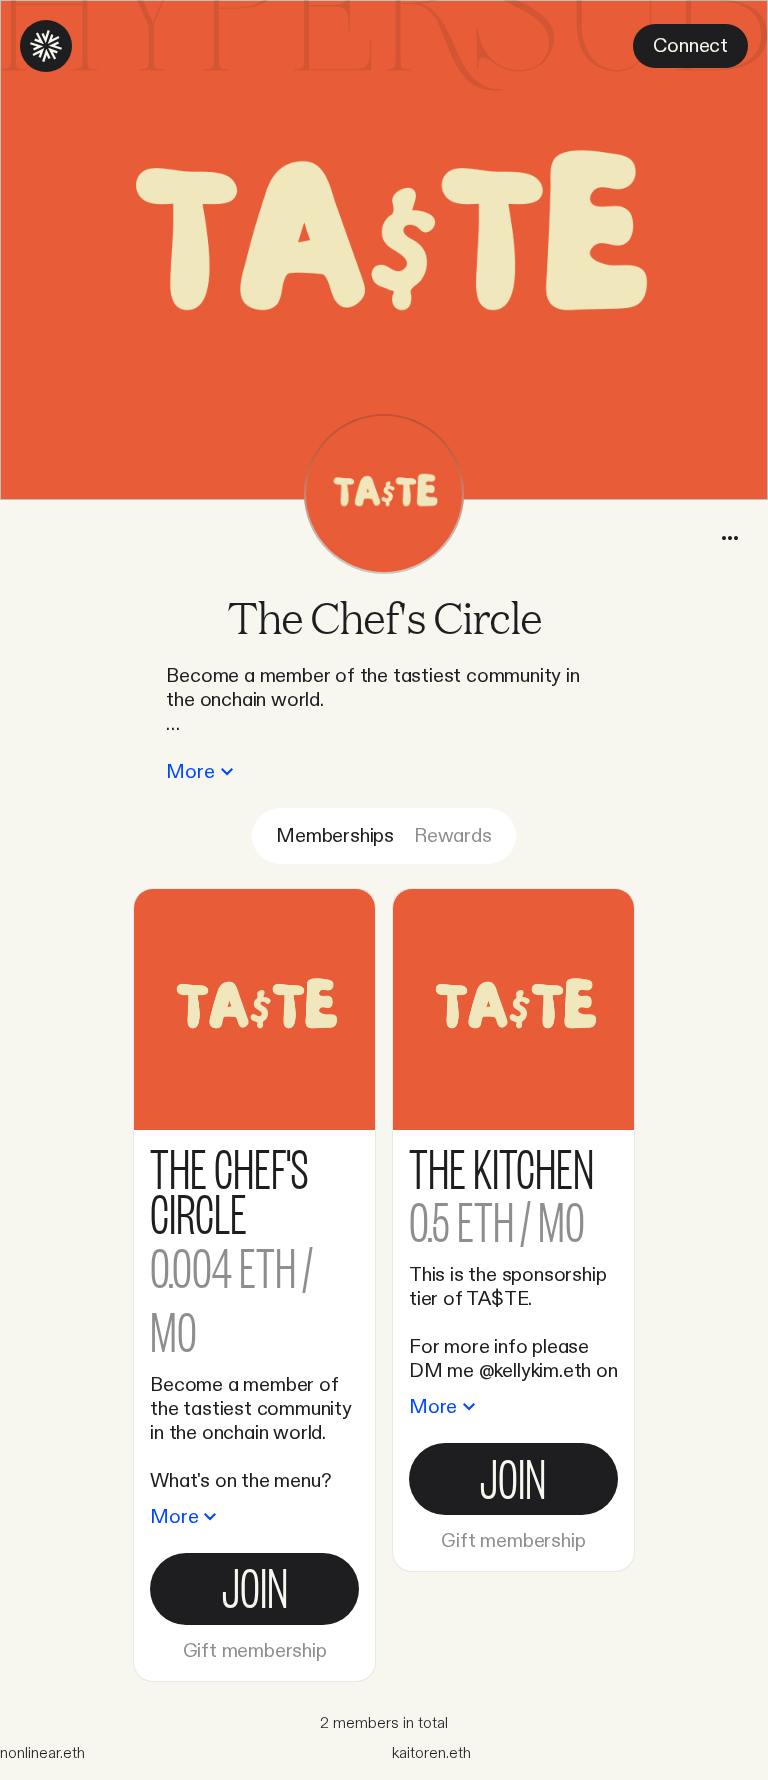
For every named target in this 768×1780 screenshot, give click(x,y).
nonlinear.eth (42, 1753)
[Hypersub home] (46, 46)
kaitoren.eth (431, 1753)
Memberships (335, 836)
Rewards (453, 836)
